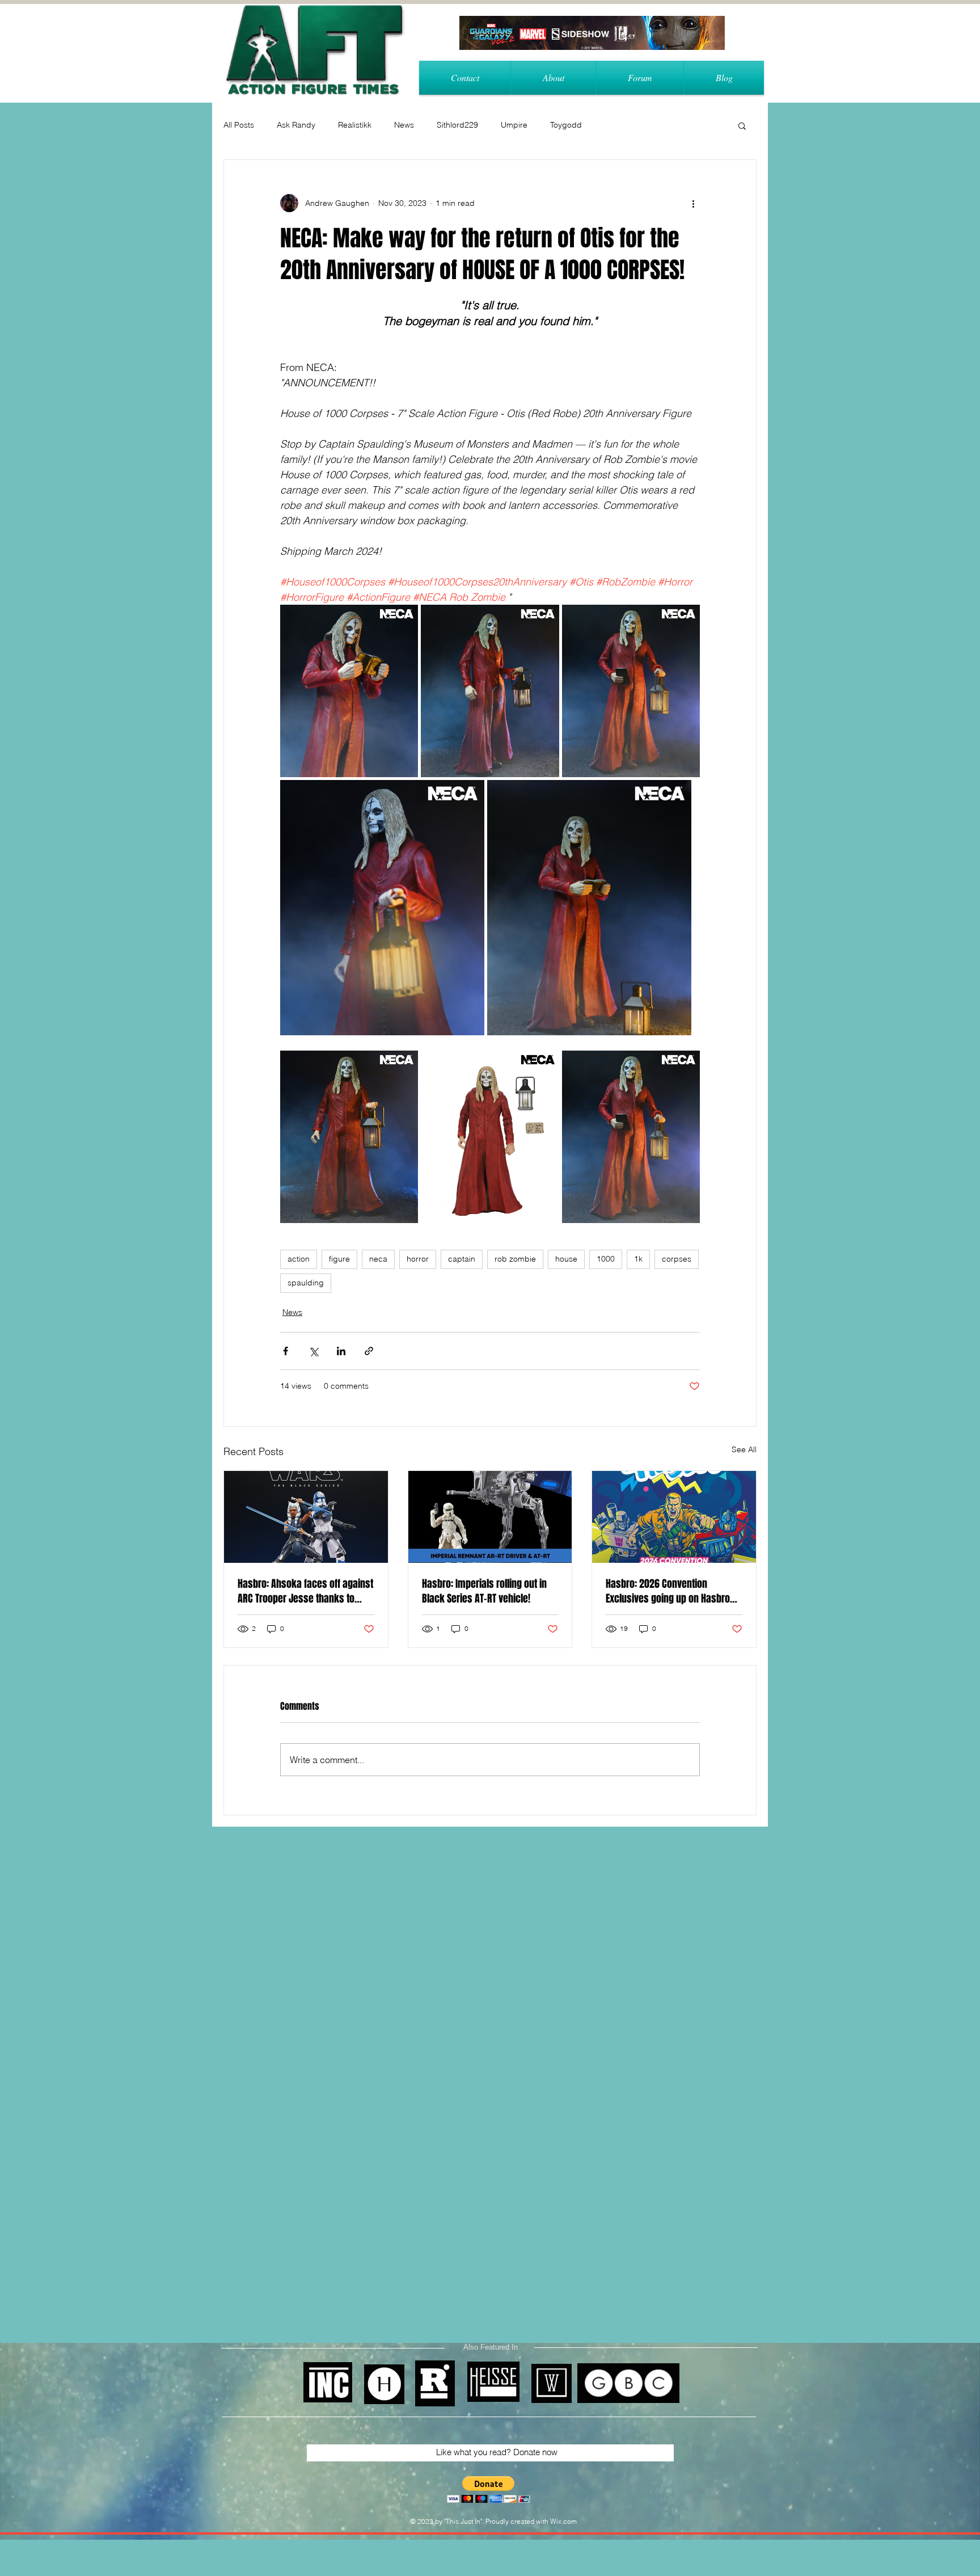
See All (744, 1449)
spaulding (306, 1283)
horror (418, 1259)
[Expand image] (349, 691)
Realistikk (355, 125)
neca (378, 1259)
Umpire (514, 125)
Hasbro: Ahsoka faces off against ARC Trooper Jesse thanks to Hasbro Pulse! (305, 1591)
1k (638, 1259)
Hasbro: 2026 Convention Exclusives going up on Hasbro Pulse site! (668, 1591)
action (299, 1259)
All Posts (239, 125)
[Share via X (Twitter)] (313, 1351)
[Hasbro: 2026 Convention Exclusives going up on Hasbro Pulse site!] (674, 1517)
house (566, 1259)
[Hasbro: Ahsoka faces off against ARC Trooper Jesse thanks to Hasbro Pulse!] (306, 1517)
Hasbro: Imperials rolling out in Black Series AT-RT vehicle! (484, 1591)
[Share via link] (369, 1351)
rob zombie (515, 1259)
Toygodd (566, 125)
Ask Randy (296, 125)
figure (339, 1259)
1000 (606, 1259)
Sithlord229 (457, 125)
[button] (742, 125)
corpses (677, 1259)
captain (462, 1259)
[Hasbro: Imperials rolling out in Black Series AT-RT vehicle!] (490, 1517)
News (404, 125)
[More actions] (693, 203)
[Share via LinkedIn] (341, 1351)
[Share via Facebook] (286, 1351)
